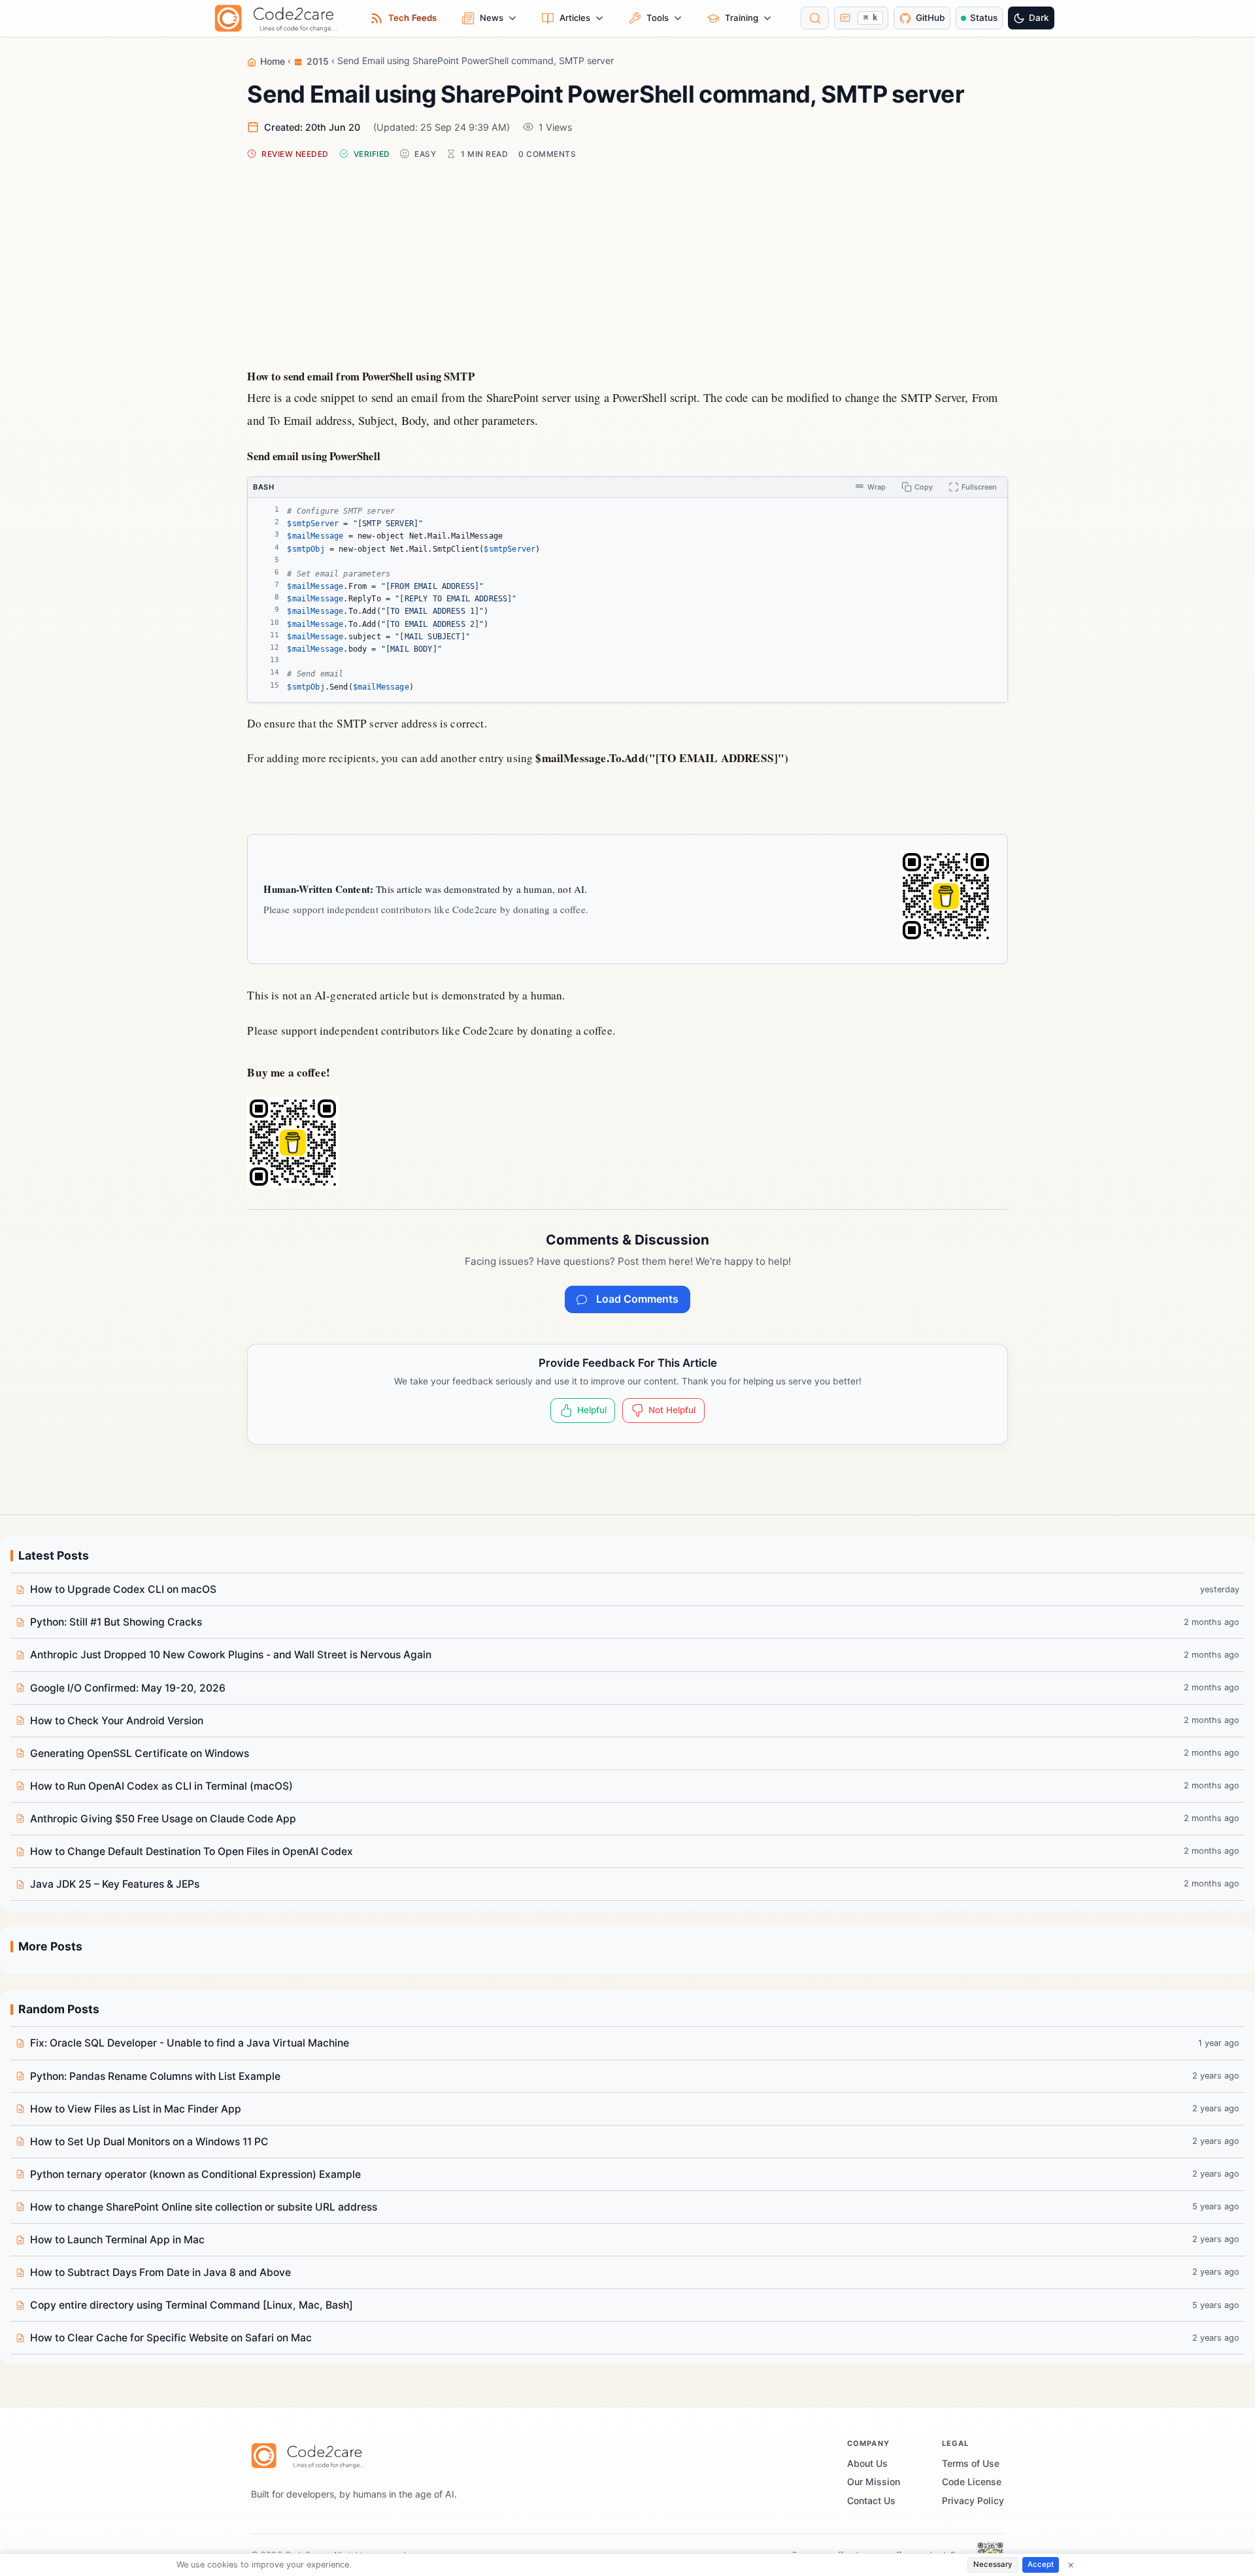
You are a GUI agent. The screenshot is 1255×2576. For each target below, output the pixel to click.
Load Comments (637, 1299)
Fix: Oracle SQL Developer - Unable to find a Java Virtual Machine (190, 2043)
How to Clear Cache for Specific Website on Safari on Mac (171, 2338)
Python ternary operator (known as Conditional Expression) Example (195, 2174)
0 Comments (547, 154)
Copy (924, 487)
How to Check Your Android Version (117, 1721)
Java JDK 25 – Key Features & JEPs (115, 1884)
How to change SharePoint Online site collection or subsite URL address (204, 2207)
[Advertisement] (628, 261)
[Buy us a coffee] (946, 896)
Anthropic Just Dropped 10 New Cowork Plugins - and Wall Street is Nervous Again (231, 1655)
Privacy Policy (973, 2501)
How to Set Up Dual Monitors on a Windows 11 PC (149, 2142)
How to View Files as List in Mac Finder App (136, 2109)
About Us (867, 2463)
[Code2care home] (279, 18)
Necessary (993, 2564)
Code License (972, 2482)
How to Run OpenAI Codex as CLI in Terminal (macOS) (161, 1786)
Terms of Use (971, 2463)
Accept (1041, 2564)
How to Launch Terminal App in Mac (117, 2240)
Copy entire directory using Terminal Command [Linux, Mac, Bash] (192, 2305)
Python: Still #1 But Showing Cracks (116, 1622)
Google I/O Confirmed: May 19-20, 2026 (128, 1688)
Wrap (877, 487)
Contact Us (871, 2501)
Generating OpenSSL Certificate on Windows (140, 1753)
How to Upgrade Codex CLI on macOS (123, 1589)
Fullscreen (979, 487)
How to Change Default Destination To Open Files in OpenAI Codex (192, 1851)
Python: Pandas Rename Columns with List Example (155, 2076)
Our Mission (874, 2482)
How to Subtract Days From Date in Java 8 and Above (160, 2272)
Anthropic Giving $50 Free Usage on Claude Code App (163, 1819)
